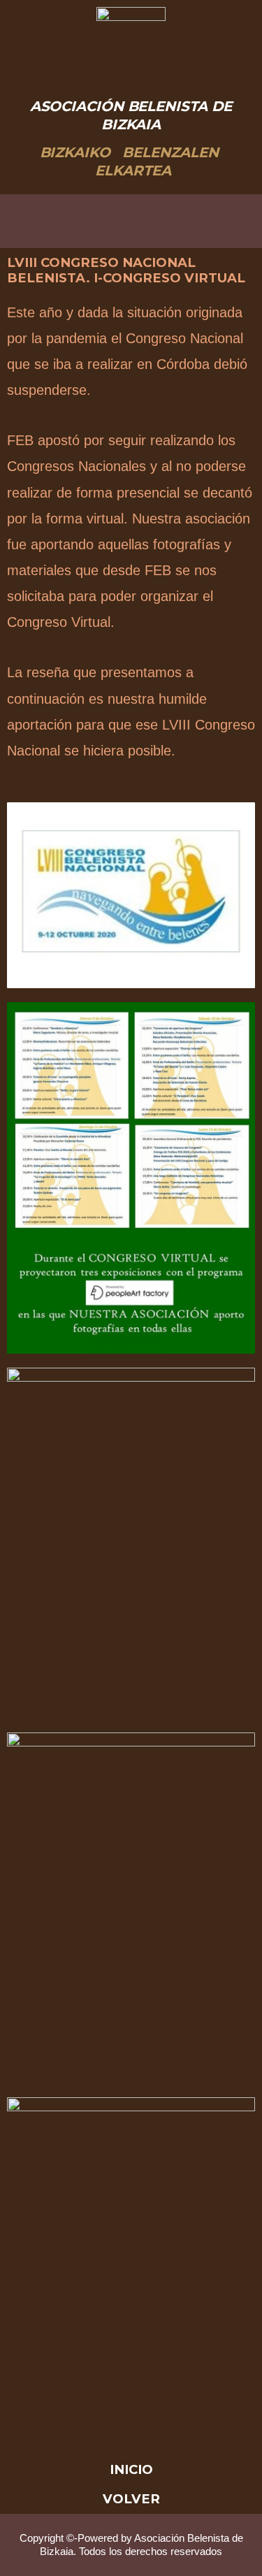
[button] (131, 222)
